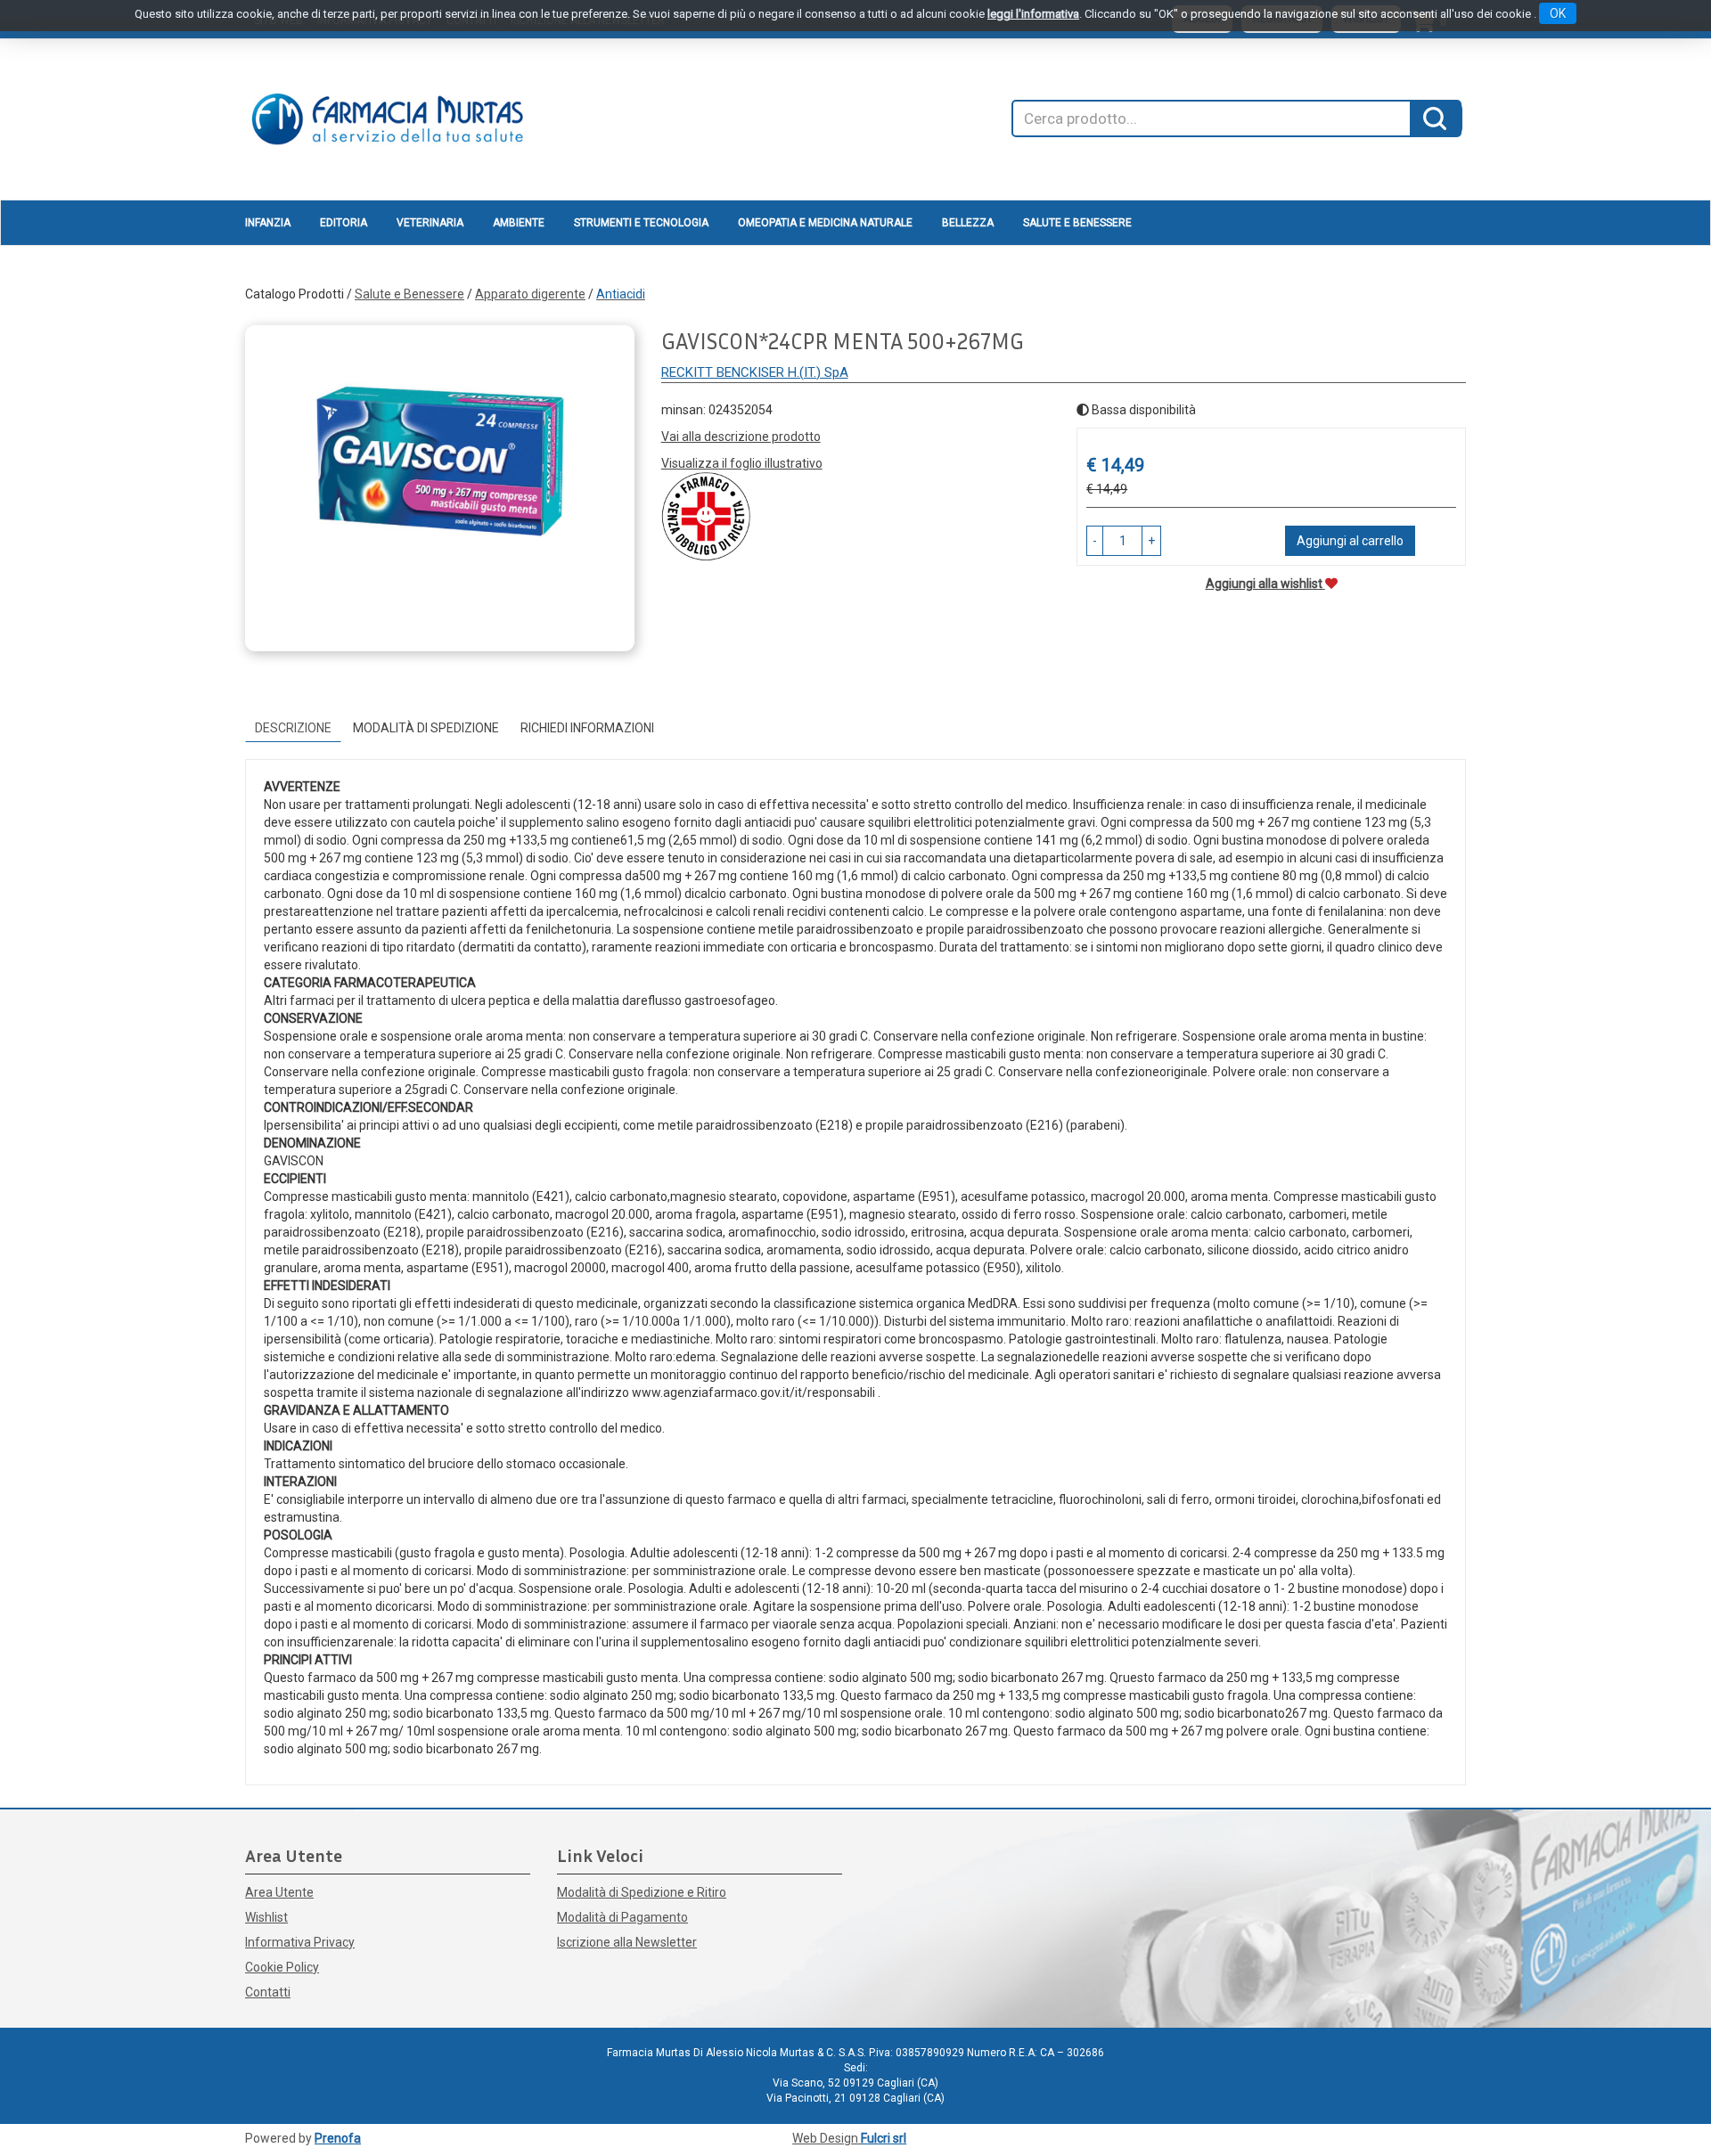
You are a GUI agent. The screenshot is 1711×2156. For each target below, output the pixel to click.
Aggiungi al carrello (1350, 541)
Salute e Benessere (409, 294)
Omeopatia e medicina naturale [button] (825, 223)
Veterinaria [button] (430, 223)
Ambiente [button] (519, 223)
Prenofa (338, 2138)
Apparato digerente (530, 294)
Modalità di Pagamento (622, 1917)
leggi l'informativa (1033, 14)
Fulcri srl (884, 2138)
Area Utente (279, 1892)
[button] (1095, 541)
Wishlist (266, 1917)
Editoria (344, 223)
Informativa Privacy (300, 1942)
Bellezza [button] (968, 223)
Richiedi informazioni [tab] (587, 728)
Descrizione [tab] (293, 728)
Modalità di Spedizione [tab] (426, 728)
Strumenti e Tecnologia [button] (641, 223)
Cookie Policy (282, 1967)
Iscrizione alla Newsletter (627, 1942)
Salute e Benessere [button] (1077, 223)
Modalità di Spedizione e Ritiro (642, 1892)
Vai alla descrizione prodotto (741, 437)
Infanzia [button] (268, 223)
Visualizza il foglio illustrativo (742, 463)
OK (1558, 13)
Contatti (268, 1992)
